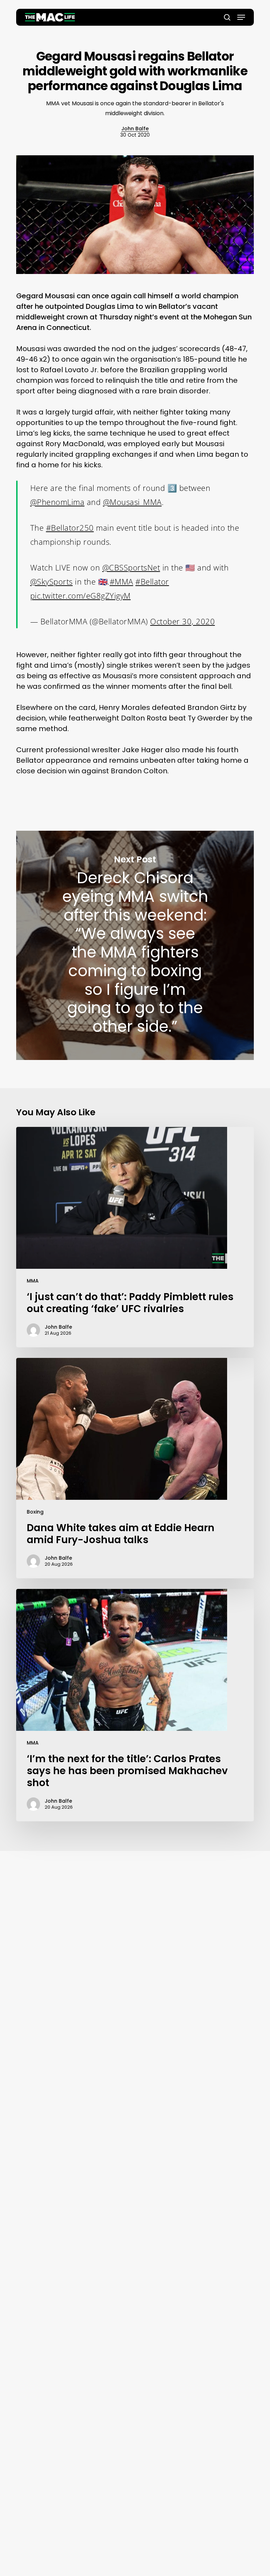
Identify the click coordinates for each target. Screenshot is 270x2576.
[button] (241, 17)
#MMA (121, 581)
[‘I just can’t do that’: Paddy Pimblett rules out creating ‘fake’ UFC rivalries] (135, 1237)
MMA (33, 1281)
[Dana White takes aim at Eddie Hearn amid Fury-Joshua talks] (135, 1468)
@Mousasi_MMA (132, 502)
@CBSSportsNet (131, 567)
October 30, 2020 (182, 621)
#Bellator (152, 581)
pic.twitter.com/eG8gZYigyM (81, 595)
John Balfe (135, 129)
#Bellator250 (70, 528)
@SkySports (52, 581)
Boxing (35, 1512)
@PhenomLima (57, 502)
